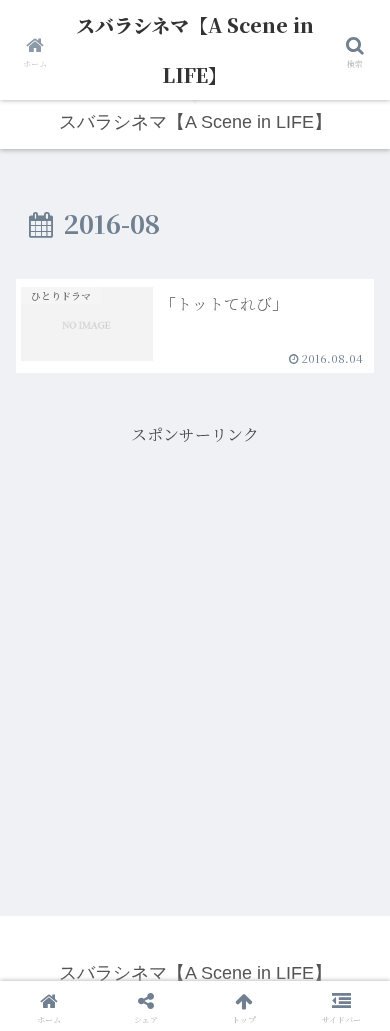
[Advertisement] (195, 645)
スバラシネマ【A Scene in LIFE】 (195, 49)
